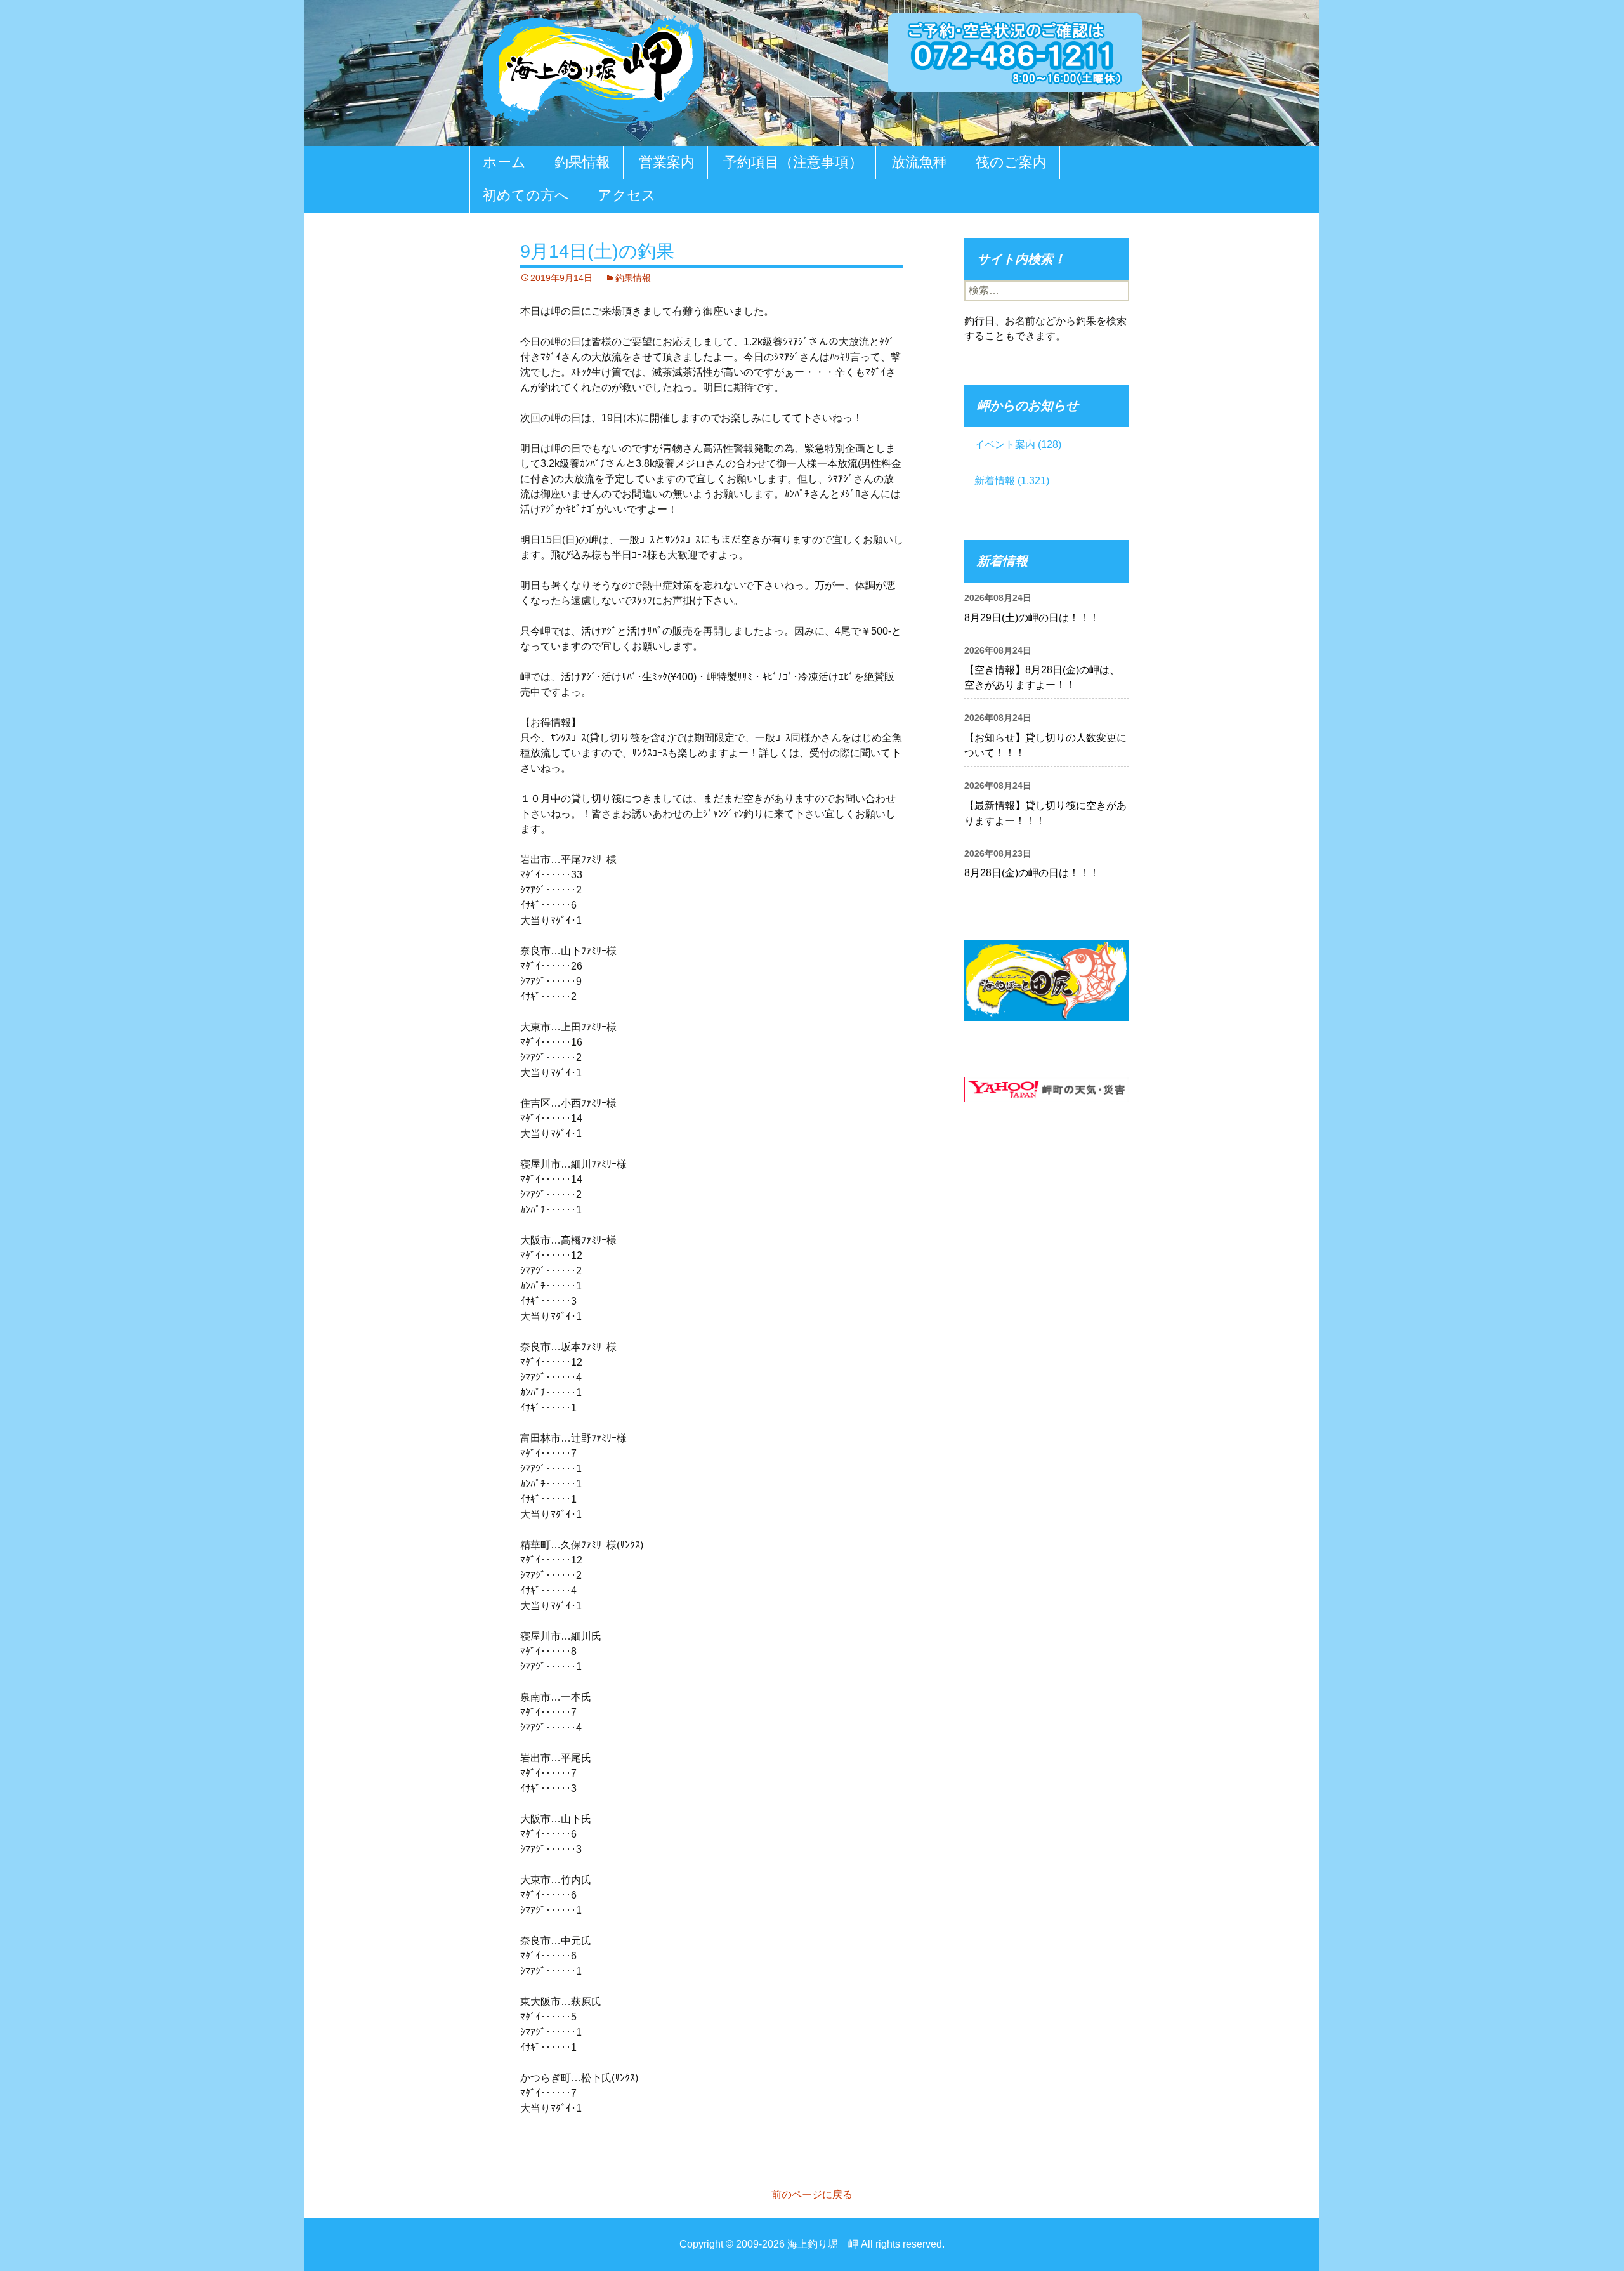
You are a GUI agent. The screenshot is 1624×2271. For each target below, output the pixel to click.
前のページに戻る (812, 2195)
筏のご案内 (1011, 162)
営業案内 (667, 162)
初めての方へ (526, 195)
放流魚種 (919, 162)
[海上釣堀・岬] (593, 68)
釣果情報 (582, 162)
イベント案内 (1005, 444)
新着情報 (995, 481)
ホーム (504, 162)
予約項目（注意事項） (793, 162)
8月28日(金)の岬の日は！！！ (1032, 873)
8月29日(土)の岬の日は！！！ (1032, 618)
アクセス (627, 195)
